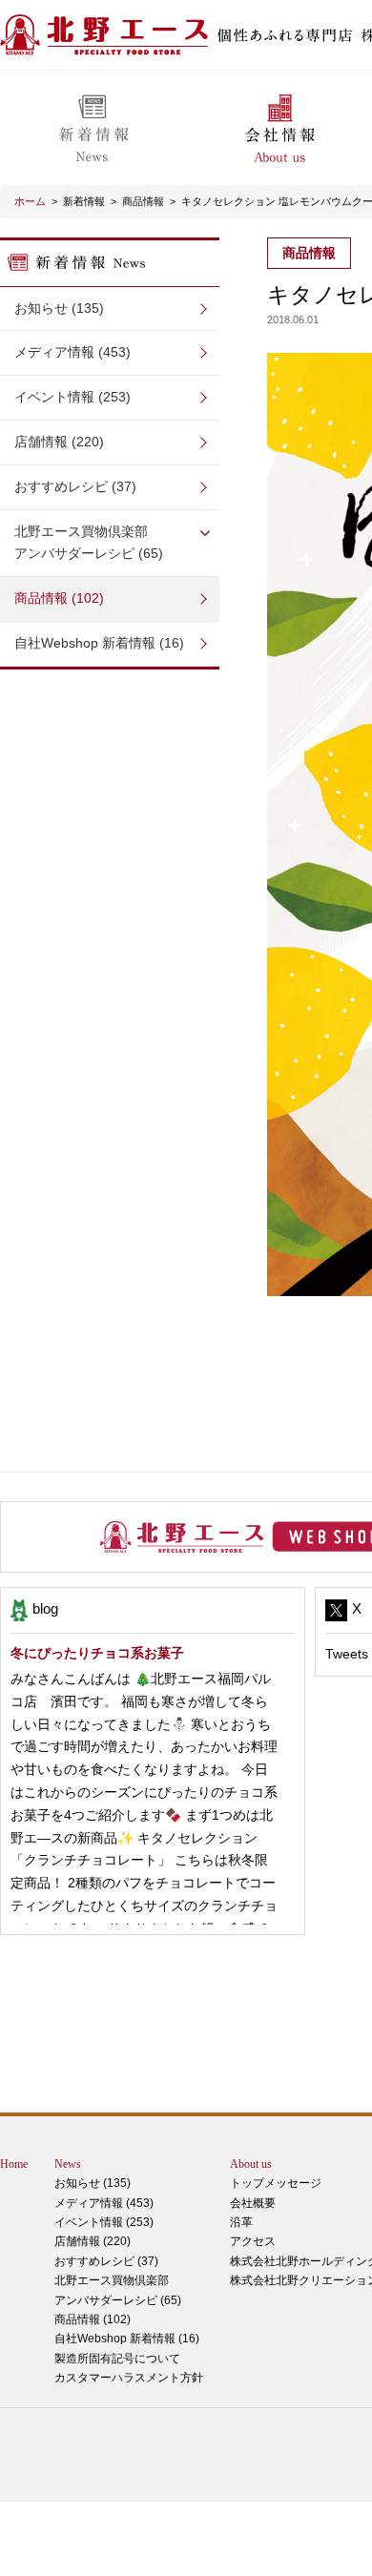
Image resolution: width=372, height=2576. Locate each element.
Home (14, 2164)
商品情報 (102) (59, 598)
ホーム (30, 201)
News (68, 2164)
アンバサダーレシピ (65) (89, 543)
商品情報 (143, 201)
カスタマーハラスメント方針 (129, 2378)
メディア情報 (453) (72, 352)
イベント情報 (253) (72, 397)
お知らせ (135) (59, 308)
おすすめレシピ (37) (75, 486)
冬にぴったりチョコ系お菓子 (97, 1653)
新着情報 (84, 201)
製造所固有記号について (117, 2359)
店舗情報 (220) (59, 442)
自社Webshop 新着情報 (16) (99, 643)
